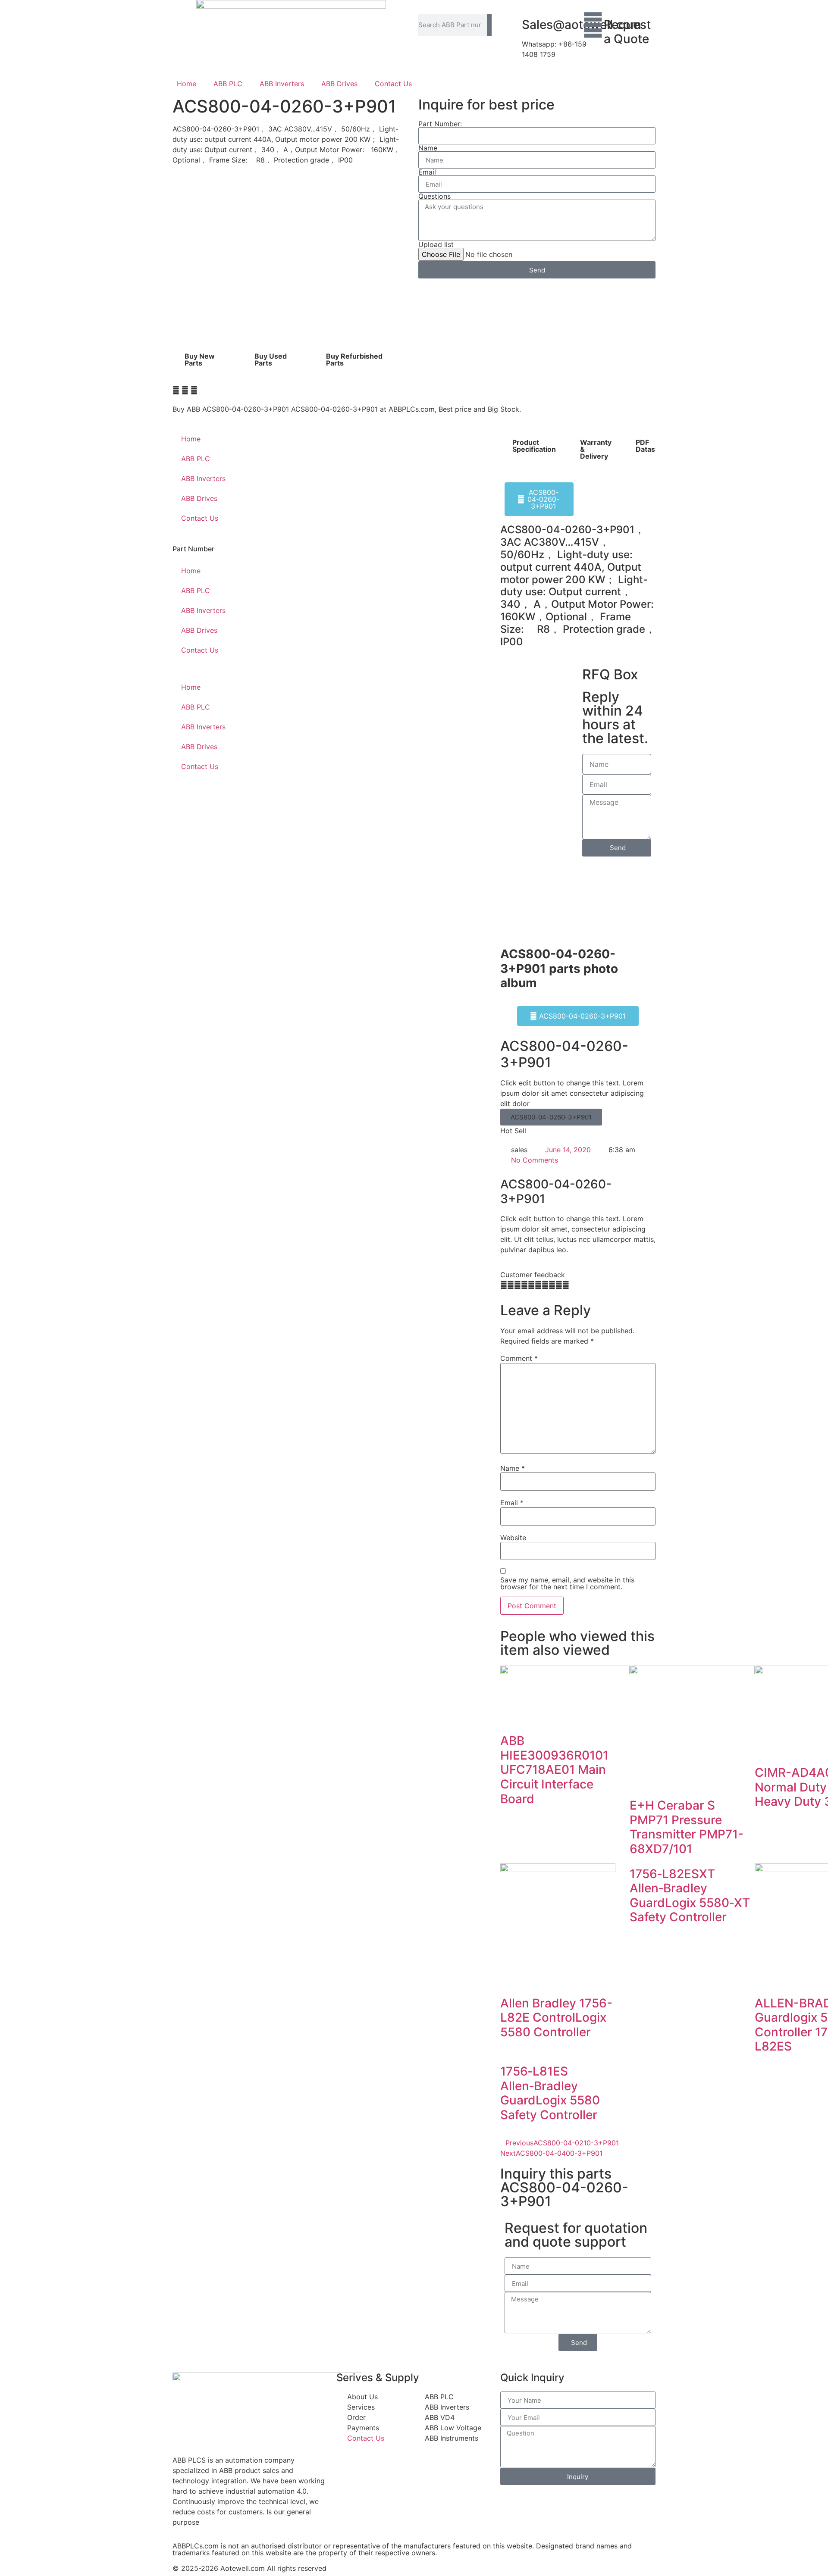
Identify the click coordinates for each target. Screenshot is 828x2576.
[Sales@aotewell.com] (511, 25)
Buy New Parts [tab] (200, 360)
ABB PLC (228, 84)
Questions (434, 196)
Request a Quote (627, 32)
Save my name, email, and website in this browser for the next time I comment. (567, 1583)
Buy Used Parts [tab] (271, 360)
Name (428, 148)
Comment (519, 1358)
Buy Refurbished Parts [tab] (354, 360)
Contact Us (393, 84)
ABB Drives (339, 84)
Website (513, 1538)
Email (427, 172)
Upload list (436, 244)
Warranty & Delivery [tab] (596, 449)
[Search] (489, 25)
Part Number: (440, 124)
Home (187, 84)
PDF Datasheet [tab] (653, 446)
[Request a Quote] (593, 25)
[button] (176, 390)
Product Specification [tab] (534, 446)
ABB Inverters (282, 84)
